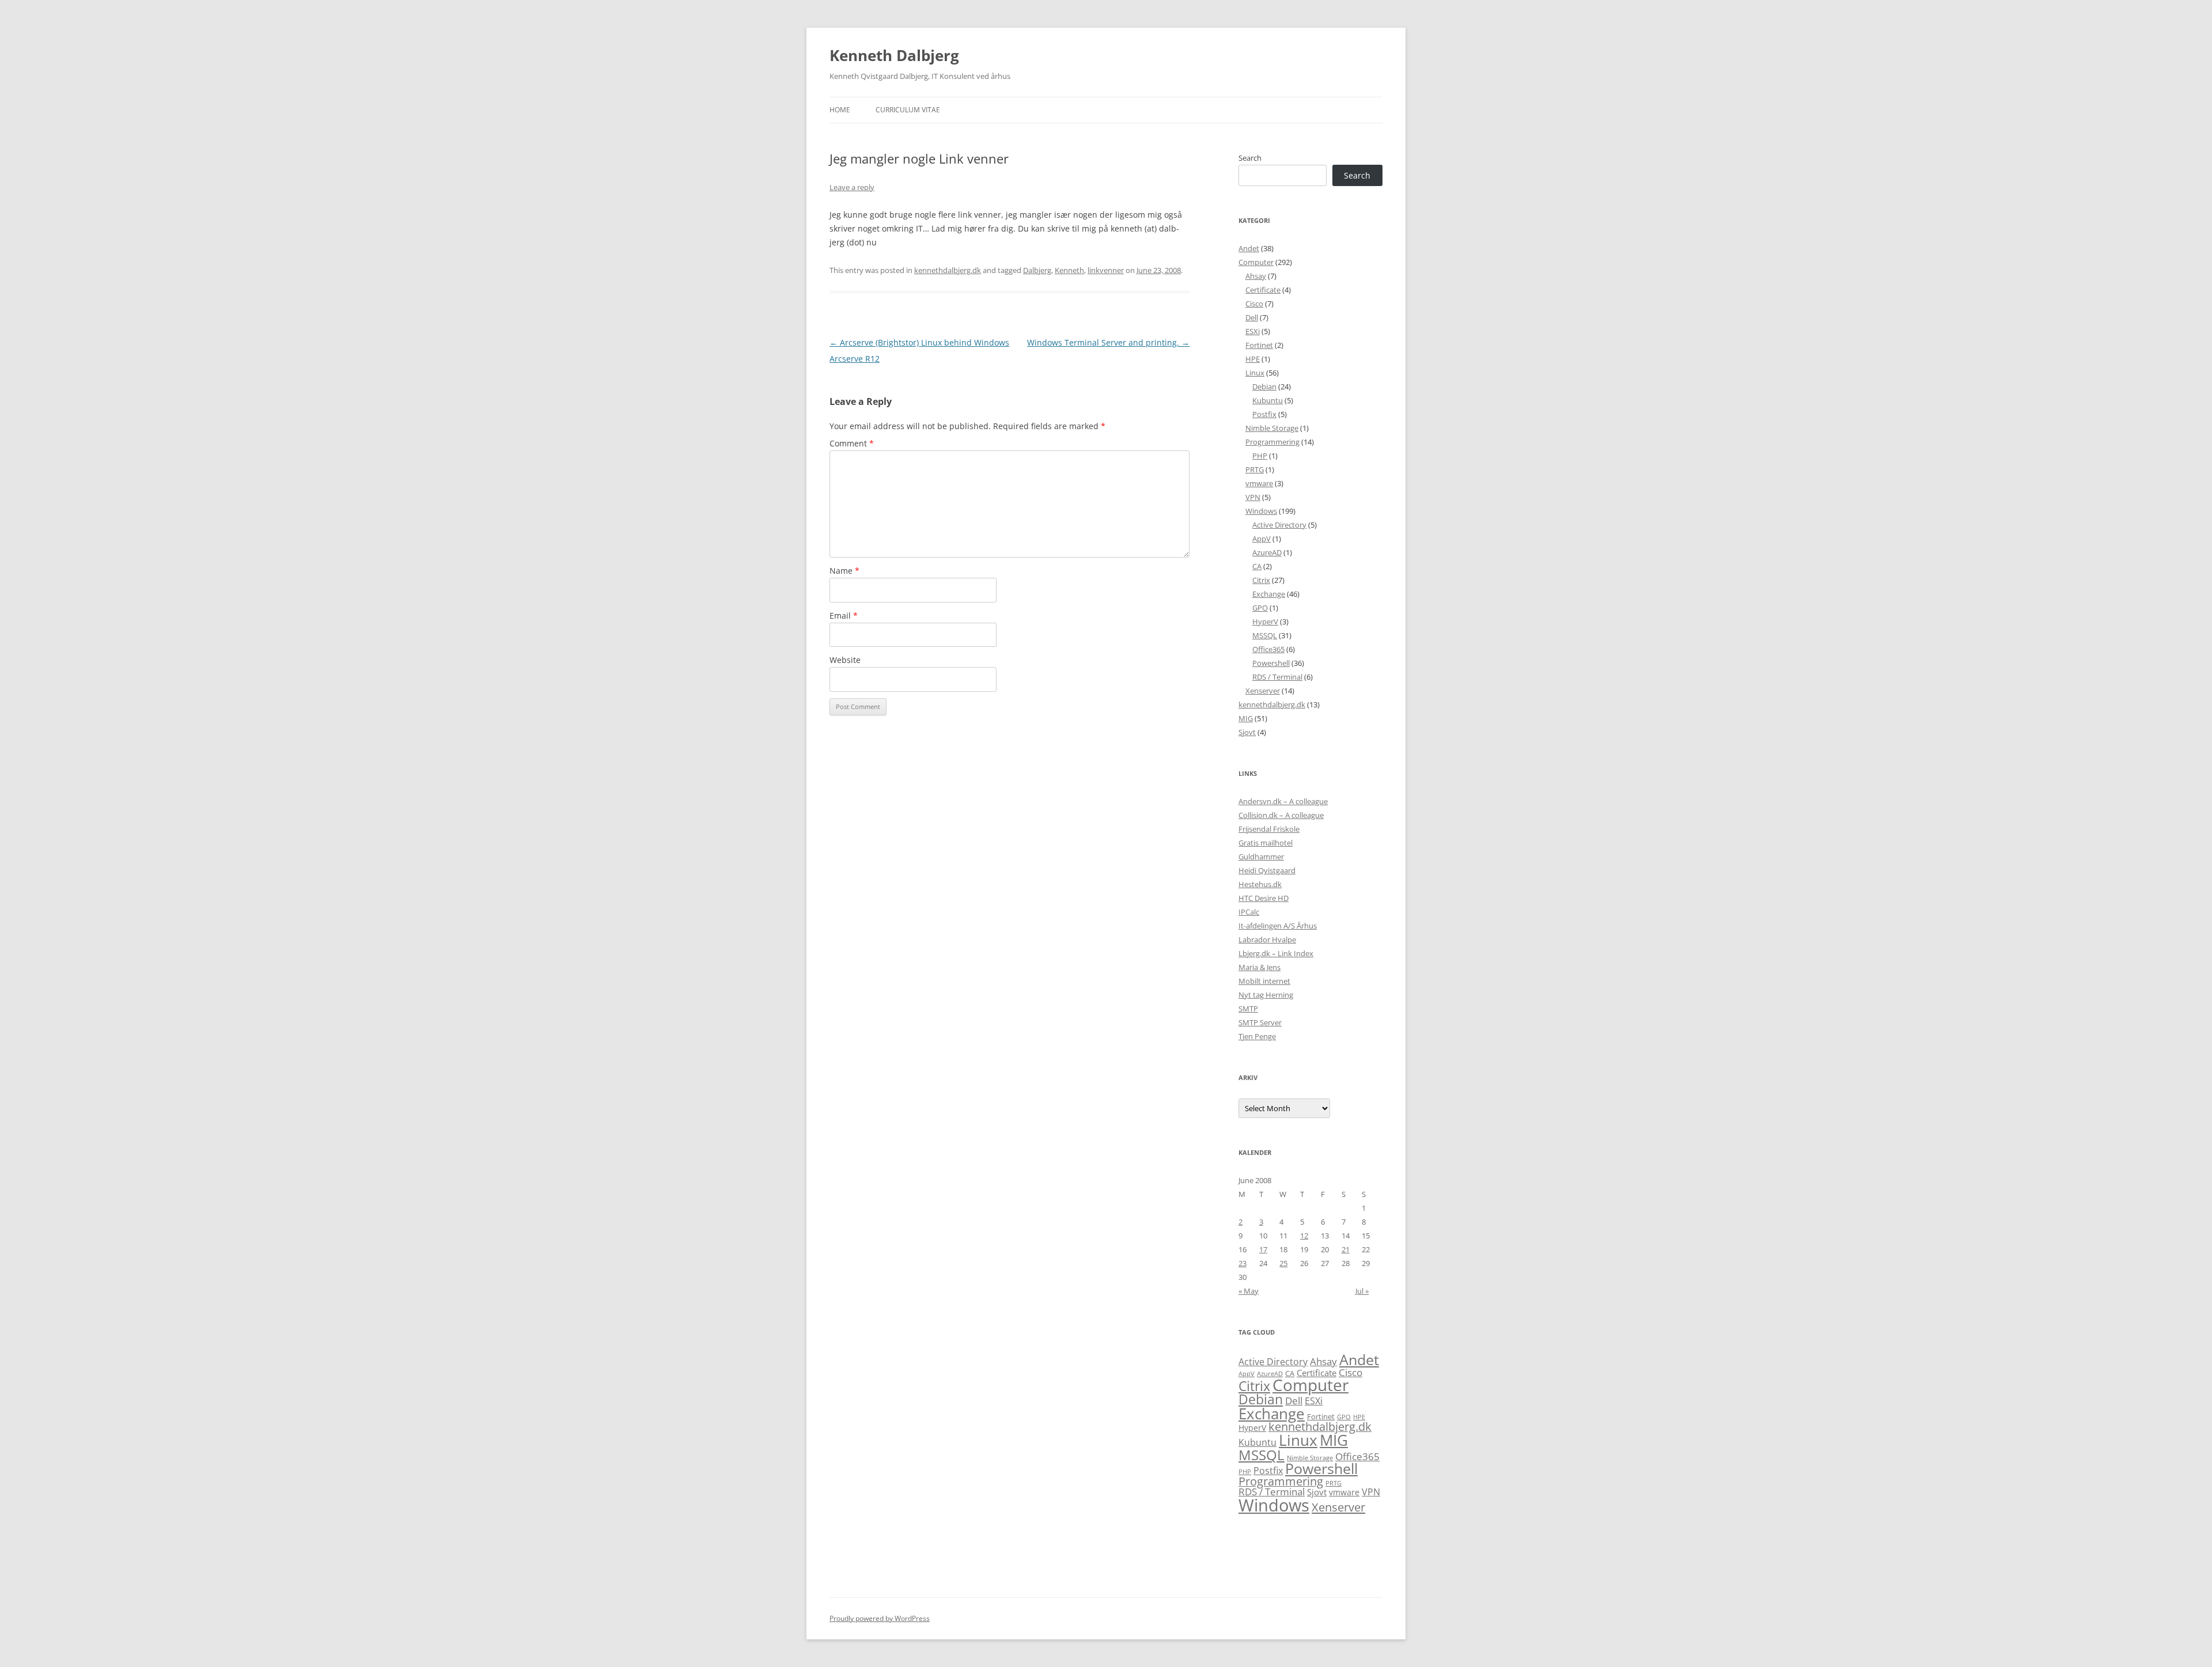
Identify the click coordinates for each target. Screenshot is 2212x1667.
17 (1263, 1249)
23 (1243, 1263)
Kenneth (1069, 270)
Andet (1249, 248)
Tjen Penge (1257, 1036)
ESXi (1253, 331)
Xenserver (1263, 691)
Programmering (1272, 442)
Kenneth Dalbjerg (894, 55)
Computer (1256, 262)
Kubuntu (1268, 400)
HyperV (1265, 622)
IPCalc (1249, 912)
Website (845, 660)
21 (1346, 1249)
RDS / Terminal (1277, 677)
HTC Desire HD (1264, 898)
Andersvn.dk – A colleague (1283, 801)
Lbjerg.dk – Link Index (1276, 953)
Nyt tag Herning (1266, 995)
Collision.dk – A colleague (1281, 815)
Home (840, 110)
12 (1304, 1236)
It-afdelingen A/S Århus (1278, 926)
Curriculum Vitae (908, 110)
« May (1249, 1291)
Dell (1252, 317)
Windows (1261, 511)
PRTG (1255, 469)
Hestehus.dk (1260, 884)
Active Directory (1279, 525)
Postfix (1264, 414)
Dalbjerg (1037, 270)
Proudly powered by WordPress (880, 1618)
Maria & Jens (1260, 967)
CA (1257, 566)
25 (1283, 1263)
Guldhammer (1261, 857)
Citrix (1261, 580)
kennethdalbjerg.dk (948, 270)
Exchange (1269, 594)
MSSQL (1265, 635)
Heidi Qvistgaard (1267, 870)
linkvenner (1106, 270)
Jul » (1362, 1291)
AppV (1262, 539)
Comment (852, 443)
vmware (1259, 483)
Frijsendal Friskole (1269, 829)
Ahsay (1256, 276)
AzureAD (1267, 552)
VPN (1253, 497)
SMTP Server (1260, 1022)
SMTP (1248, 1009)
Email (844, 615)
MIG (1246, 718)
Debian (1264, 387)
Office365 (1268, 649)
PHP (1260, 456)
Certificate (1263, 290)
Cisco (1254, 304)
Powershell (1271, 663)
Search (1250, 158)
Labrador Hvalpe (1267, 939)
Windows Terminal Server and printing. (1108, 342)
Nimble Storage (1272, 428)
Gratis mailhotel (1266, 843)
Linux (1255, 373)
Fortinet (1259, 345)
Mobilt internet (1264, 981)
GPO (1260, 608)
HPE (1253, 359)
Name (844, 571)
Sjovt (1247, 732)
